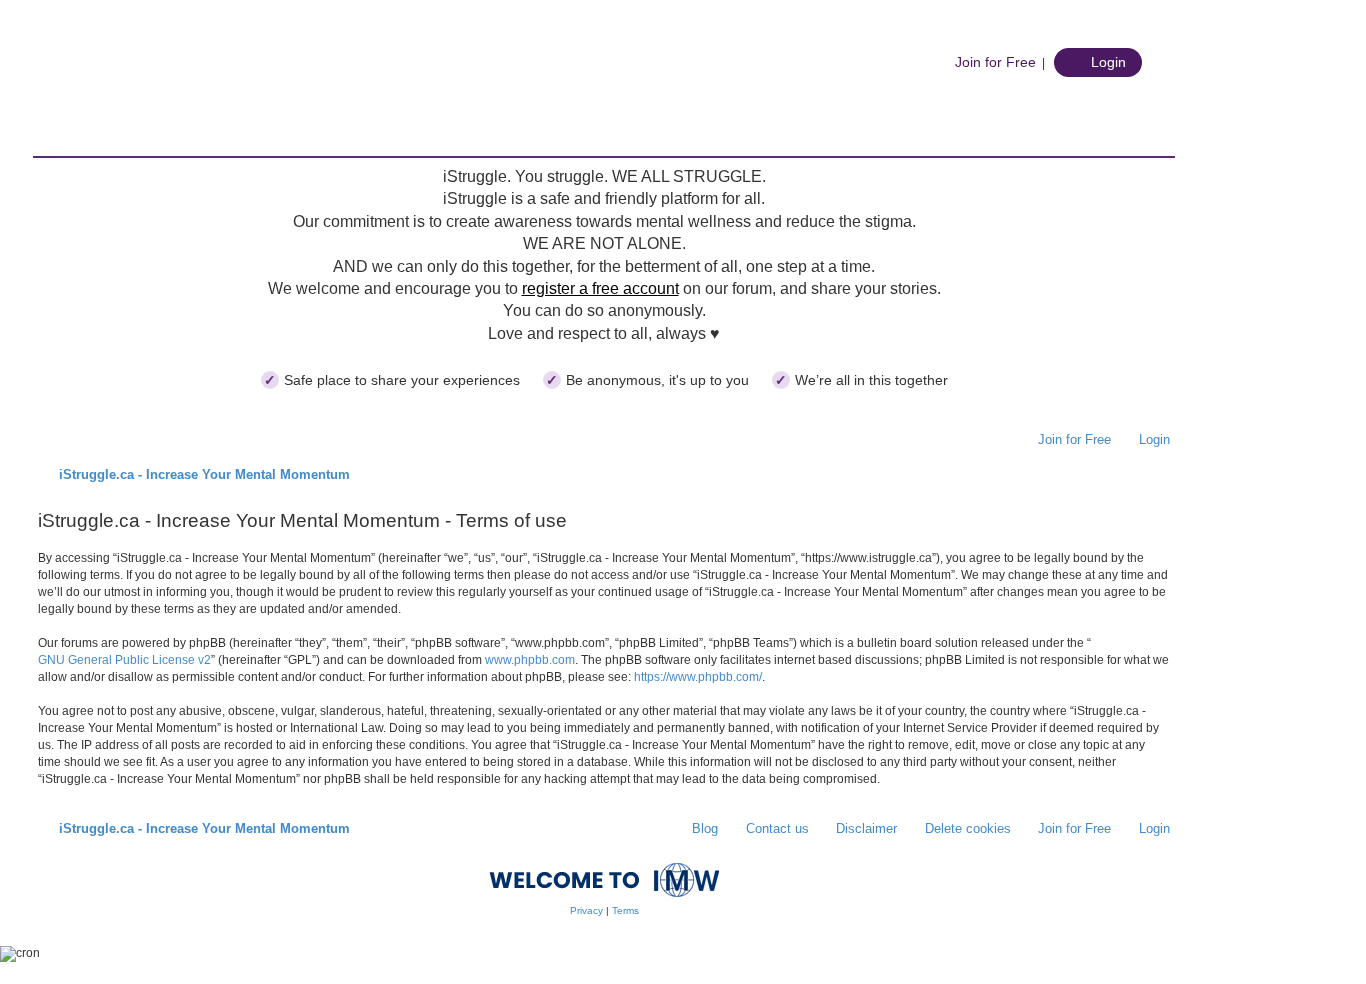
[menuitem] (985, 62)
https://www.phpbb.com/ (698, 677)
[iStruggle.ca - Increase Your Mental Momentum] (192, 94)
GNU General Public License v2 (124, 660)
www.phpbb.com (530, 660)
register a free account (600, 288)
